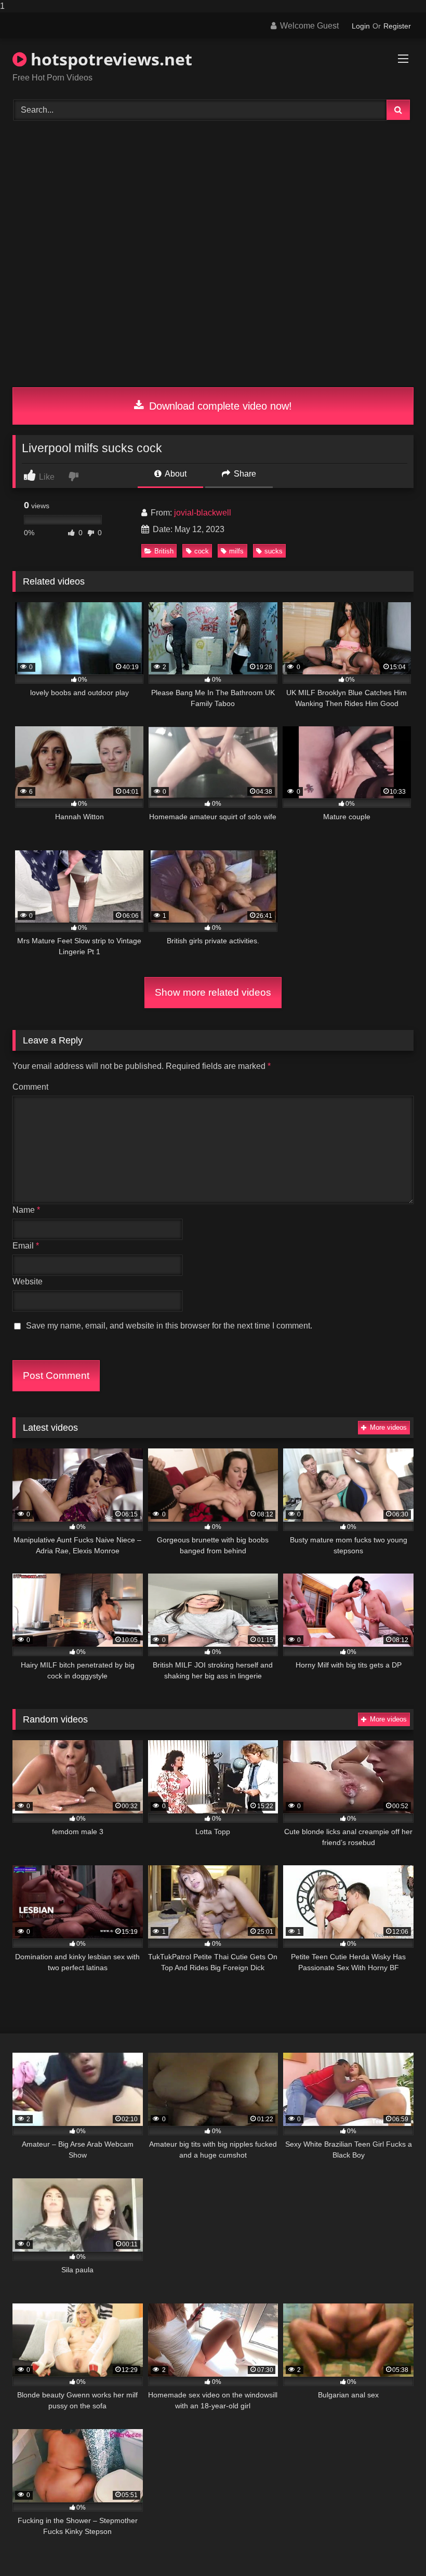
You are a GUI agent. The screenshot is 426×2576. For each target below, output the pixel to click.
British (164, 551)
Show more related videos (213, 992)
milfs (236, 551)
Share (244, 474)
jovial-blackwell (203, 513)
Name (26, 1210)
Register (397, 26)
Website (28, 1282)
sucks (274, 551)
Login (361, 26)
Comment (30, 1087)
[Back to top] (394, 2547)
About (175, 474)
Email (26, 1246)
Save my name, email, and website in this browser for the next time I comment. (169, 1326)
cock (202, 551)
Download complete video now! (219, 406)
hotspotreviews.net (109, 59)
